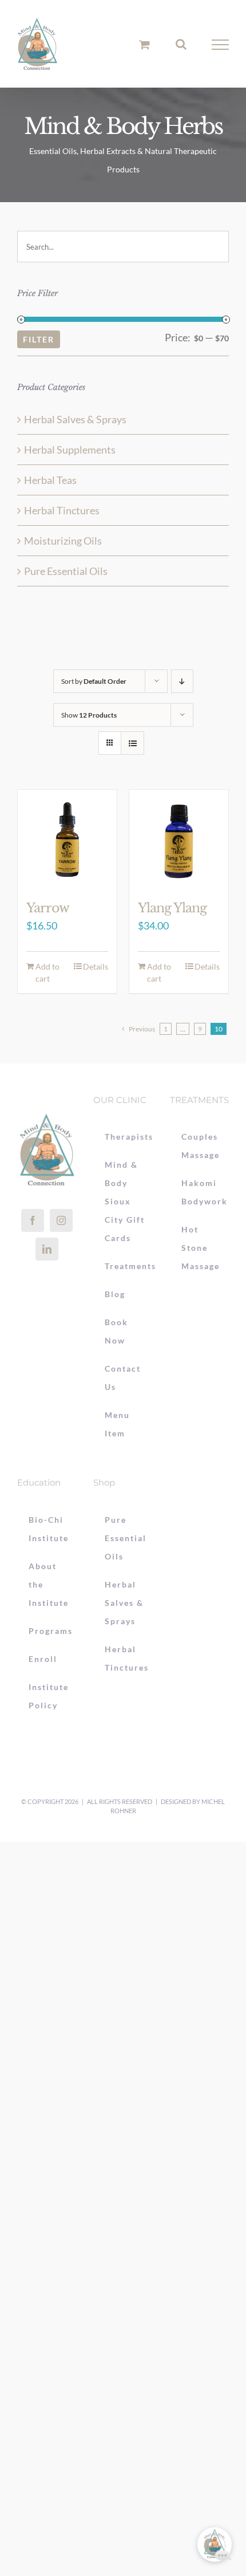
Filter (39, 339)
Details (96, 966)
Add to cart (47, 972)
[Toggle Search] (181, 44)
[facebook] (33, 1220)
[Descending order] (182, 681)
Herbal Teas (50, 480)
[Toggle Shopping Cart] (144, 44)
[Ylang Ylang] (179, 839)
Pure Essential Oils (66, 571)
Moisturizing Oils (63, 541)
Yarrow (48, 908)
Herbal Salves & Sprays (75, 419)
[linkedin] (47, 1249)
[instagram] (61, 1220)
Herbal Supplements (70, 450)
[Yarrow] (67, 839)
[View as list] (132, 743)
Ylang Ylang (172, 908)
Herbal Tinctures (62, 510)
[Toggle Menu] (221, 45)
